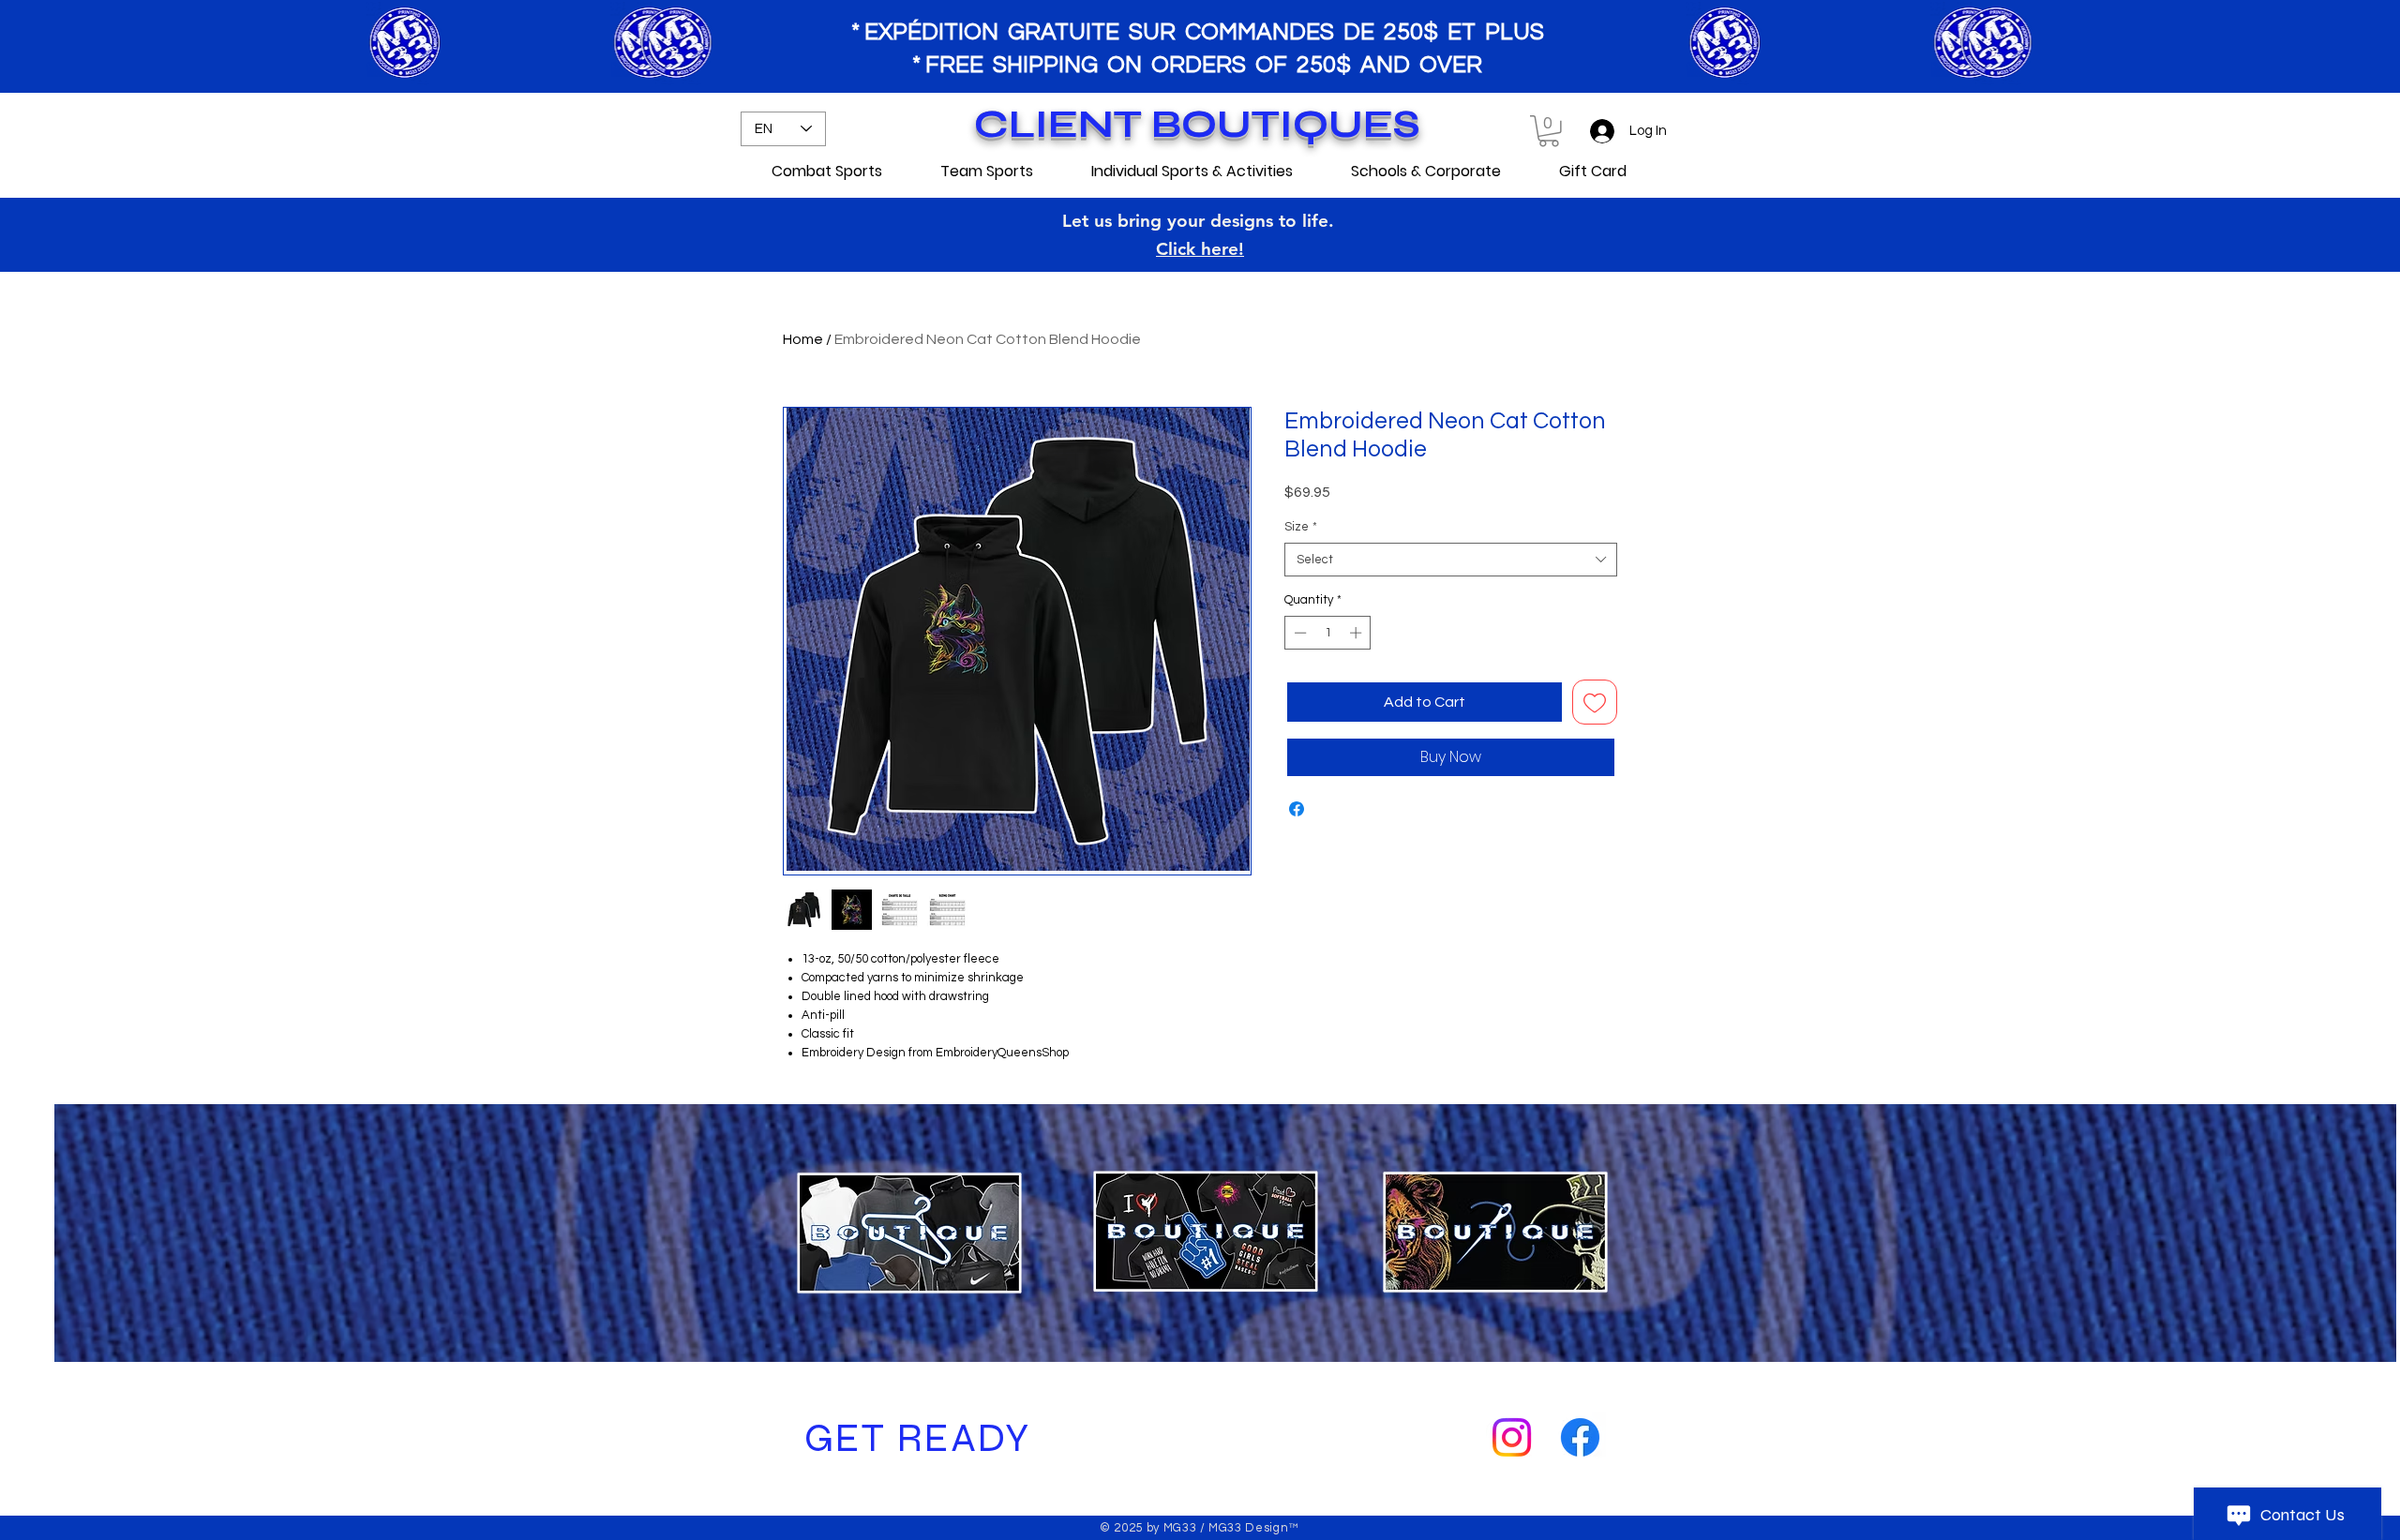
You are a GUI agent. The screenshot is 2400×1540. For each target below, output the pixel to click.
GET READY (913, 1438)
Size (1301, 527)
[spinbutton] (1328, 633)
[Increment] (1357, 633)
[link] (1549, 131)
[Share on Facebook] (1297, 809)
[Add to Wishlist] (1595, 702)
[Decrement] (1298, 633)
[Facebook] (1580, 1437)
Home (803, 339)
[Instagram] (1512, 1437)
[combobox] (1451, 560)
